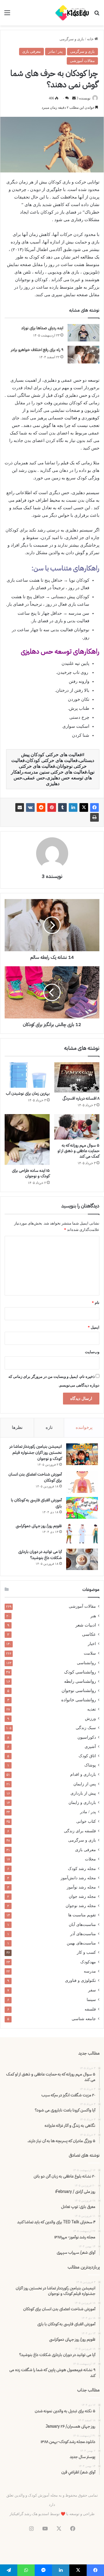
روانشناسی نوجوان (79, 1691)
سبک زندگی (86, 1728)
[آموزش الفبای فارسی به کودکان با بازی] (82, 1508)
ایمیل (94, 1327)
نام (96, 1303)
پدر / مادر (55, 51)
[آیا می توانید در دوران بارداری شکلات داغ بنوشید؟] (82, 1559)
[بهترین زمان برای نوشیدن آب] (27, 1075)
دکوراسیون (87, 1737)
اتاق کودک (87, 1756)
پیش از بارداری (83, 1793)
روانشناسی (86, 1663)
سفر (92, 1990)
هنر (93, 1616)
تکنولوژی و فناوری (80, 1981)
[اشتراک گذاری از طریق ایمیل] (20, 807)
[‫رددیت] (41, 807)
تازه (49, 1427)
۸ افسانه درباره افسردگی (81, 1098)
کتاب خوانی (86, 1821)
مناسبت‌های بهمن (81, 1943)
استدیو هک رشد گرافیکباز (29, 2514)
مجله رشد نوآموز (81, 1887)
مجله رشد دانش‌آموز (78, 1878)
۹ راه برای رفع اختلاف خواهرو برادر (37, 350)
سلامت (90, 1653)
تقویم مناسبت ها (82, 1915)
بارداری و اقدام (83, 1774)
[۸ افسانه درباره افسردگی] (77, 1077)
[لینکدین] (73, 807)
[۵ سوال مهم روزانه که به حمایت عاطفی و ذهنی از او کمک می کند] (77, 1127)
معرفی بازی (31, 51)
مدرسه (90, 1971)
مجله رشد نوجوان (81, 1906)
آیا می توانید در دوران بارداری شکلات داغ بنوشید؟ (40, 1555)
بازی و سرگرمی (72, 39)
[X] (84, 807)
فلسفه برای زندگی (80, 1831)
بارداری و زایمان (82, 1802)
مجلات (90, 1859)
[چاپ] (94, 817)
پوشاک (90, 1765)
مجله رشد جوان (82, 1896)
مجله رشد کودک (82, 1869)
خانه (91, 39)
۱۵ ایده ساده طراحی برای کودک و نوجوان (31, 1173)
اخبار (92, 1644)
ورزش (90, 1718)
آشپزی (90, 1747)
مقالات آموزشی (82, 61)
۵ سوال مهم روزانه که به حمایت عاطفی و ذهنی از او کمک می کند (78, 1151)
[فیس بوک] (94, 807)
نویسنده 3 (83, 98)
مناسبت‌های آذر (83, 1934)
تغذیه (92, 1709)
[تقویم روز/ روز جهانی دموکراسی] (82, 1534)
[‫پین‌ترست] (52, 807)
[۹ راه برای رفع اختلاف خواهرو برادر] (83, 355)
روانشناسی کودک (80, 1672)
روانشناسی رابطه (80, 1681)
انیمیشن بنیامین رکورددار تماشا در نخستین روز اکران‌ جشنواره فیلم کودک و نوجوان (36, 1452)
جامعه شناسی (84, 2019)
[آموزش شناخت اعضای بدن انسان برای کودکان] (82, 1482)
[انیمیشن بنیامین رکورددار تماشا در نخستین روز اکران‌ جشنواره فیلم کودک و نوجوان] (82, 1454)
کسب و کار (86, 1952)
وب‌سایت (92, 1352)
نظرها (17, 1427)
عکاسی (89, 1634)
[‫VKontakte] (30, 807)
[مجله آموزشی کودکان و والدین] (72, 13)
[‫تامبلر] (62, 807)
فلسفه (90, 2009)
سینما (91, 2000)
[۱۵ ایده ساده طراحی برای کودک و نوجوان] (27, 1139)
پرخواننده (84, 1427)
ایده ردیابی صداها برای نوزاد (42, 328)
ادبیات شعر (86, 1625)
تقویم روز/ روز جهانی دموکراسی (39, 1526)
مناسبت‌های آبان (82, 1924)
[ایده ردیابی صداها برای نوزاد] (83, 333)
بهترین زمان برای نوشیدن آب (28, 1093)
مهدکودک (88, 1962)
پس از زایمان (85, 1784)
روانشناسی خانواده (79, 1700)
